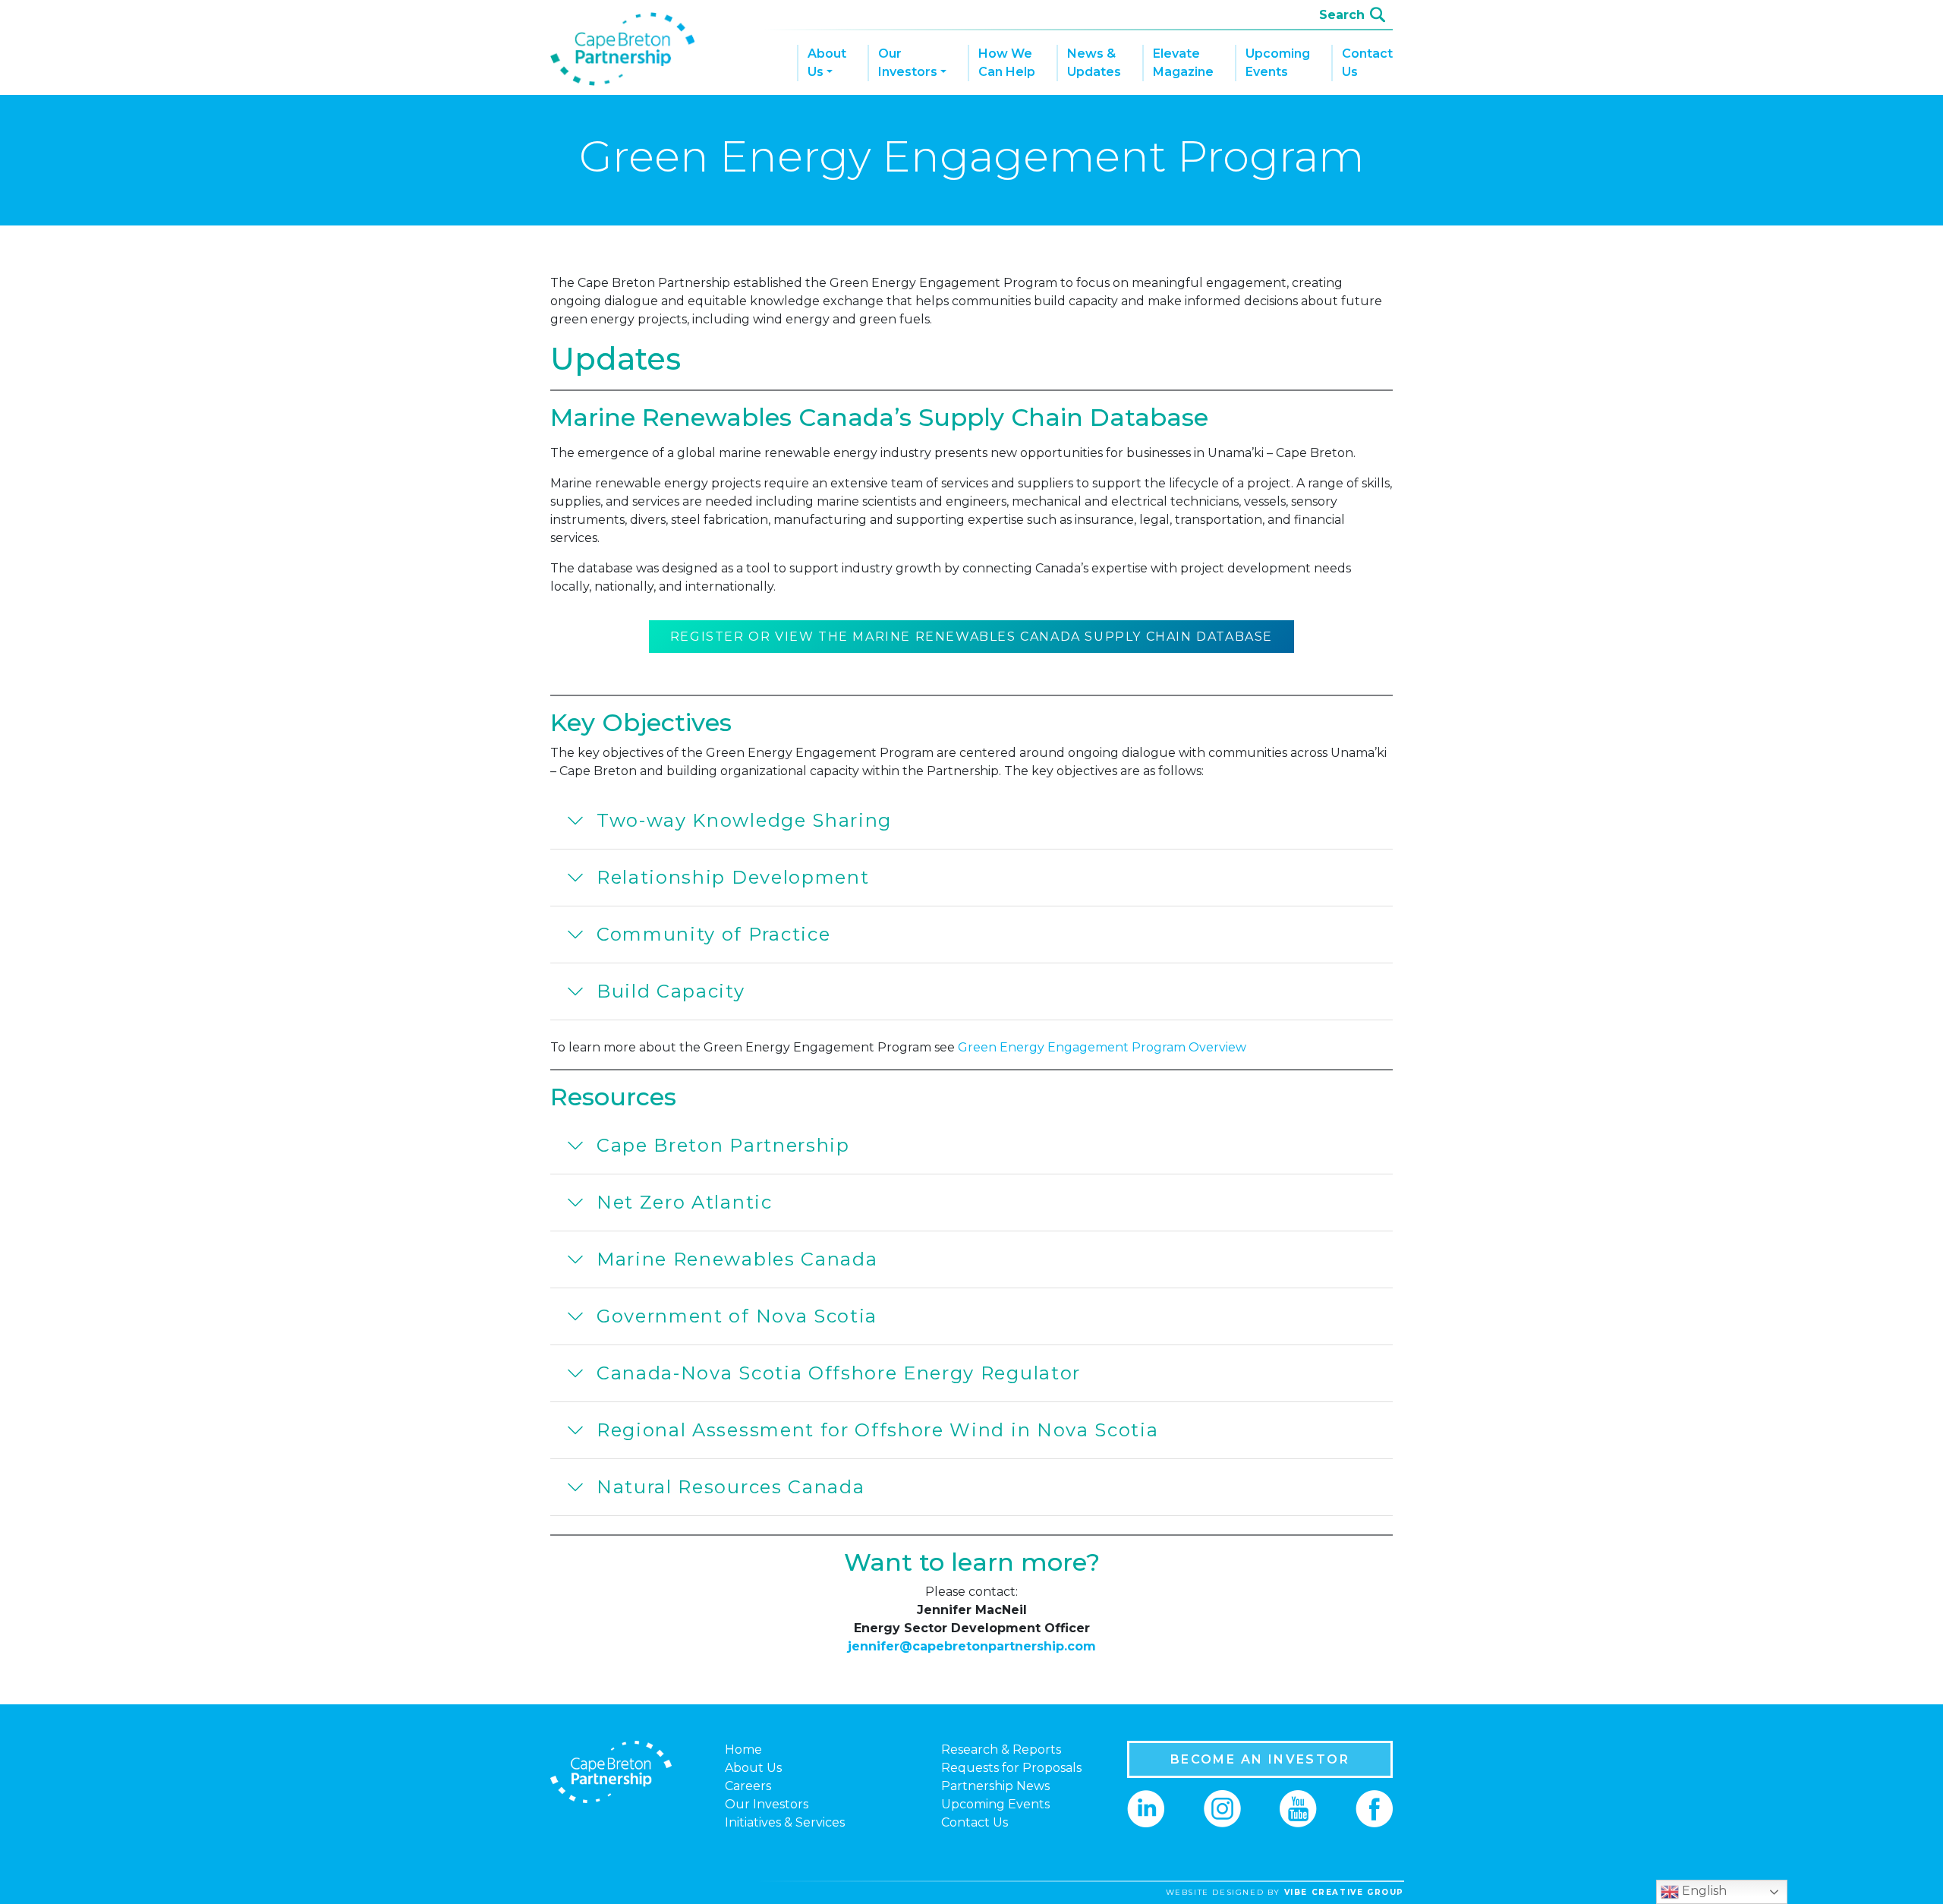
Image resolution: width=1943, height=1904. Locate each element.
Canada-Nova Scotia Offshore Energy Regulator (839, 1373)
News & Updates (1094, 63)
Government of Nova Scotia (737, 1316)
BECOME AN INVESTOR (1260, 1759)
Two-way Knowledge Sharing (744, 820)
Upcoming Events (1278, 63)
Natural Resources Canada (731, 1487)
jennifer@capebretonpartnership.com (972, 1646)
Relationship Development (733, 877)
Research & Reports (1001, 1750)
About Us (827, 63)
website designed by (1285, 1892)
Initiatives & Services (785, 1822)
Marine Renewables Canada (737, 1259)
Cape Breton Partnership (723, 1145)
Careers (748, 1786)
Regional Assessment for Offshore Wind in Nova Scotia (877, 1430)
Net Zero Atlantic (685, 1202)
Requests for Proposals (1011, 1768)
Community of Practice (713, 934)
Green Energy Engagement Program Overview (1102, 1047)
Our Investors (908, 63)
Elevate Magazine (1183, 63)
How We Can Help (1007, 63)
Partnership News (995, 1786)
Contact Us (1367, 63)
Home (743, 1750)
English (1703, 1891)
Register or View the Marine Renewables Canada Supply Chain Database (971, 637)
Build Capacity (671, 991)
